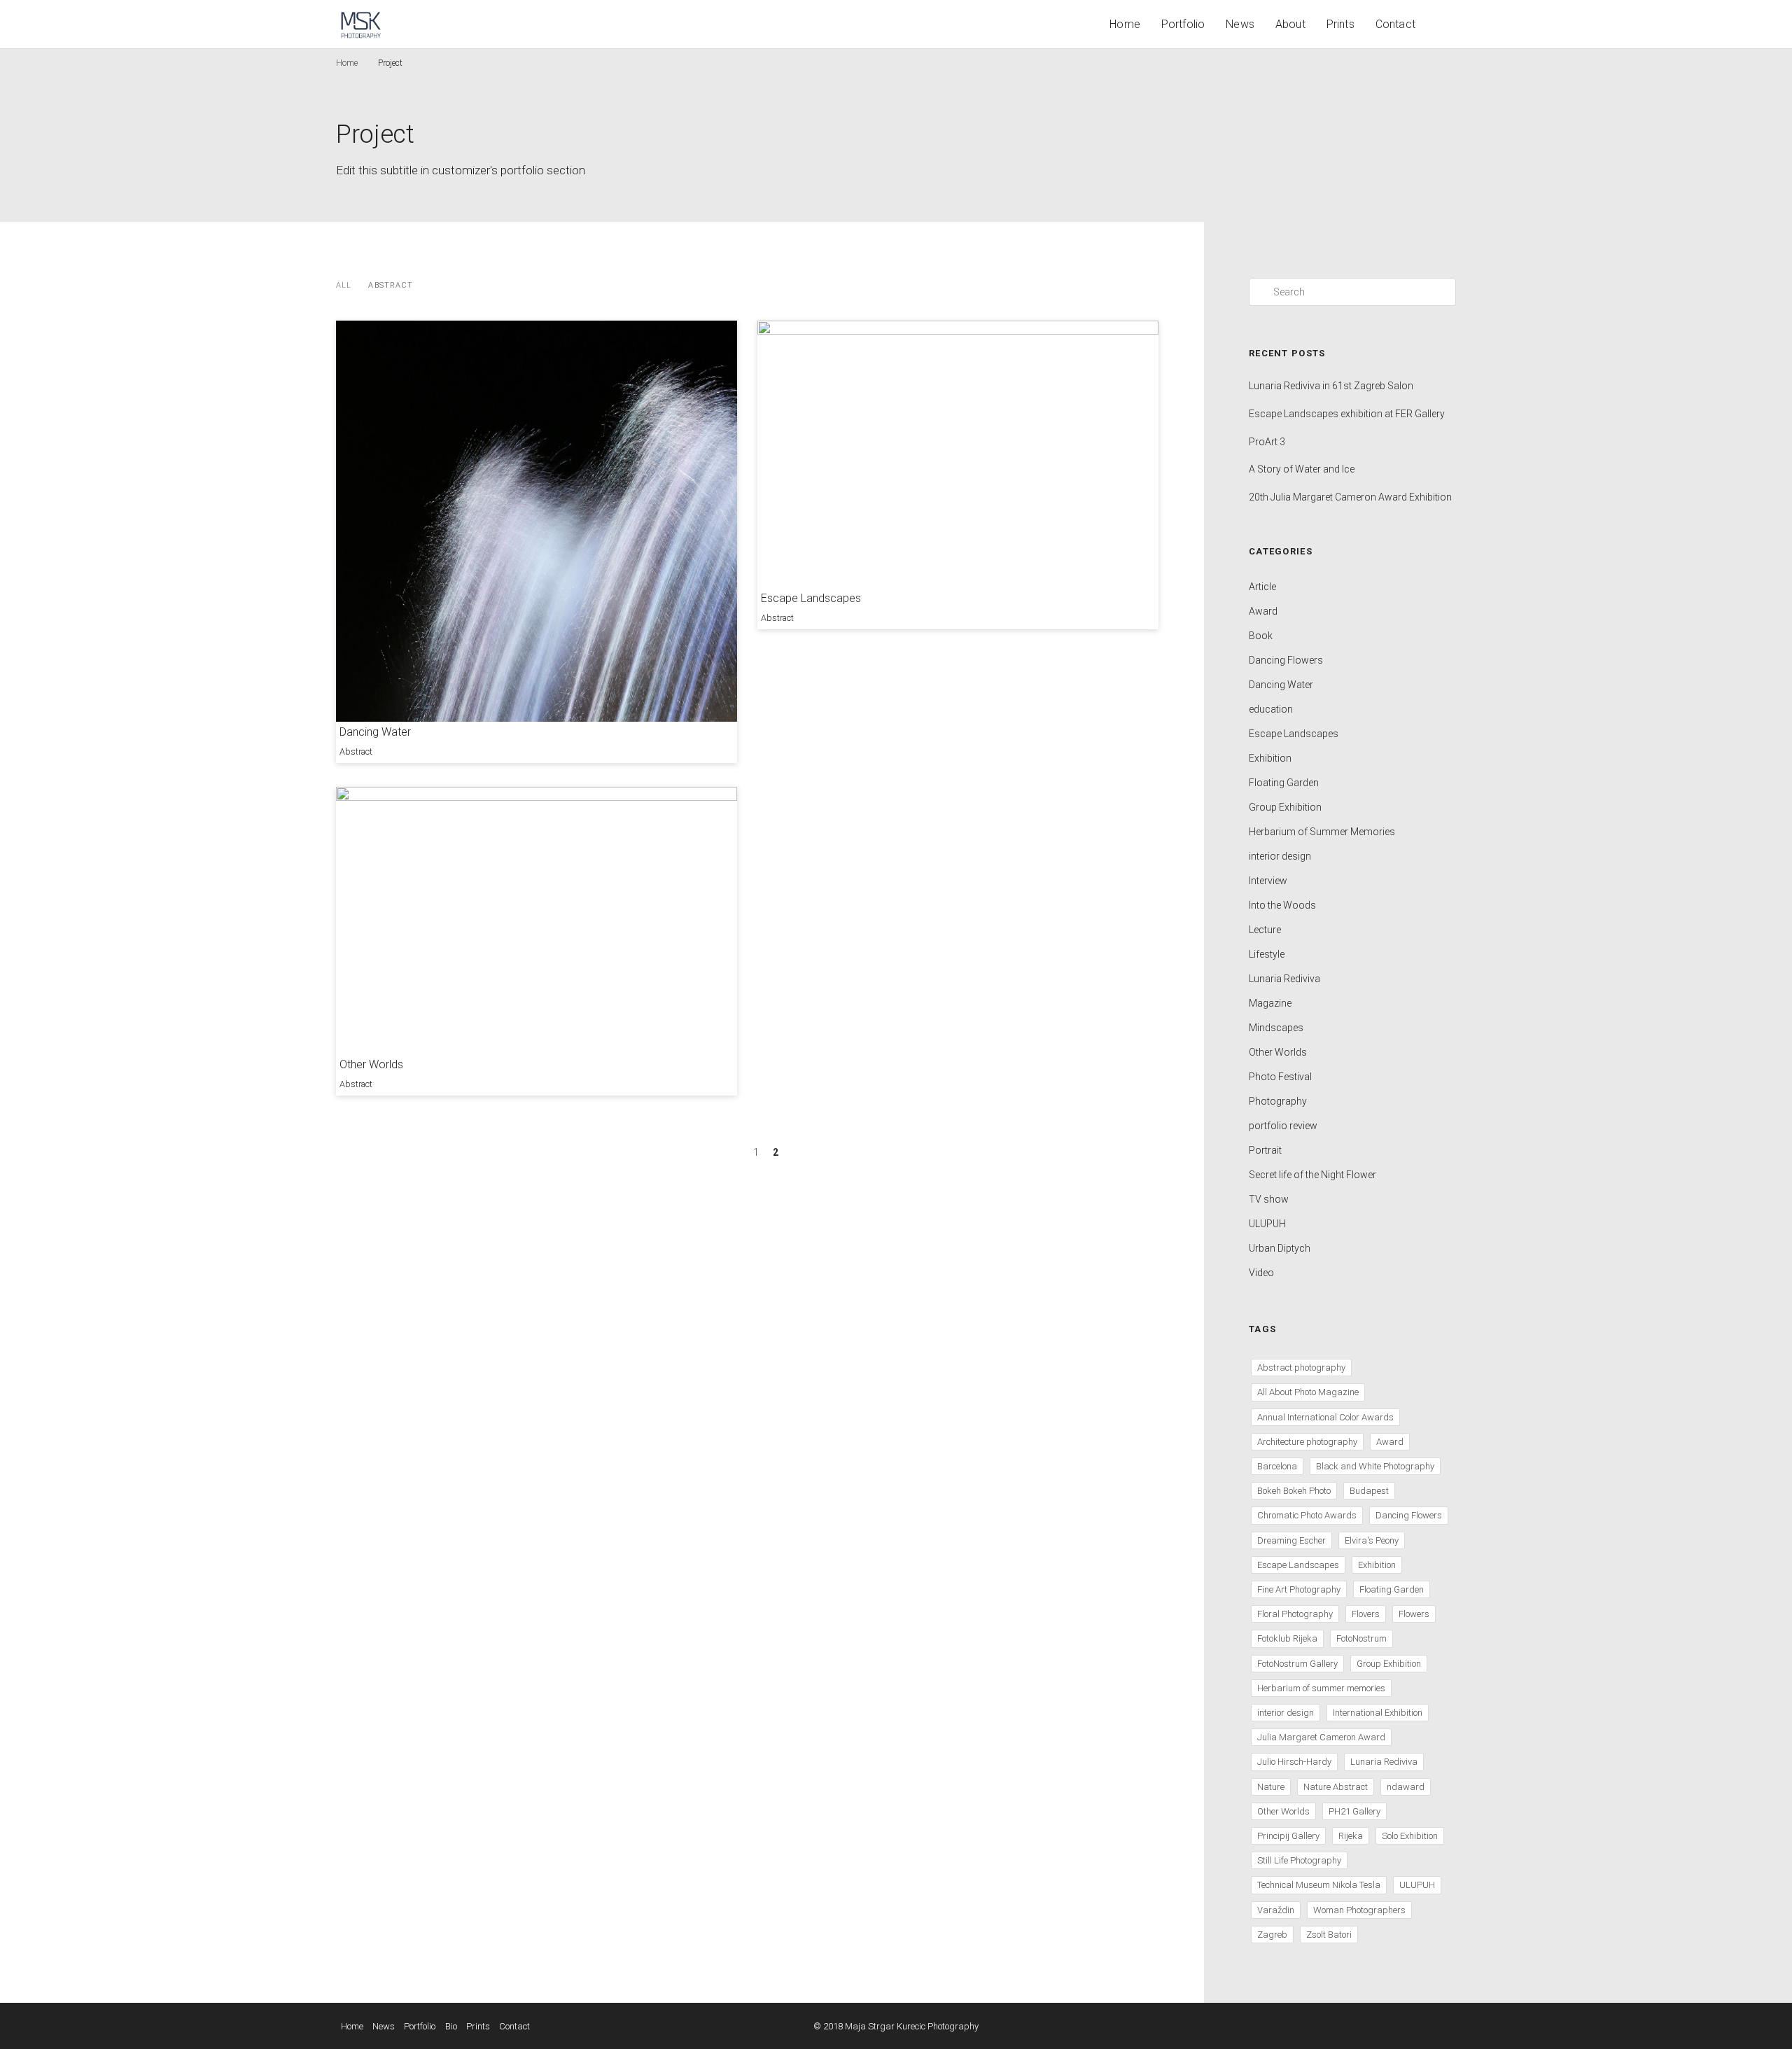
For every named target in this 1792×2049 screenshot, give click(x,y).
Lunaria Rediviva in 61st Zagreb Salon (1331, 386)
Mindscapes (1276, 1028)
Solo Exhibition (1410, 1836)
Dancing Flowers (1286, 660)
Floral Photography (1295, 1614)
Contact (1395, 24)
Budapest (1369, 1491)
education (1271, 709)
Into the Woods (1282, 905)
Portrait (1265, 1150)
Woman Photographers (1359, 1910)
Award (1263, 611)
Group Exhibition (1285, 807)
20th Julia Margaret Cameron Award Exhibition (1350, 497)
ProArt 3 (1267, 442)
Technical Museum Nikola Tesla (1319, 1885)
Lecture (1265, 930)
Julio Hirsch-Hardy (1294, 1762)
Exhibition (1270, 758)
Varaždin (1276, 1910)
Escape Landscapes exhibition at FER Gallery (1347, 414)
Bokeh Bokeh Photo (1294, 1491)
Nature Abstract (1336, 1787)
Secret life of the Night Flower (1312, 1175)
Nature (1271, 1787)
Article (1262, 587)
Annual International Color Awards (1325, 1417)
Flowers (1414, 1614)
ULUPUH (1267, 1224)
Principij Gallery (1288, 1836)
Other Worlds (371, 1064)
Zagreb (1272, 1935)
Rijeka (1351, 1836)
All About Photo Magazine (1308, 1392)
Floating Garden (1284, 783)
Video (1261, 1273)
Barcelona (1277, 1466)
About (1290, 24)
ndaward (1406, 1787)
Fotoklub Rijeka (1287, 1638)
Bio (451, 2026)
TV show (1269, 1199)
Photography (1278, 1101)
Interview (1268, 881)
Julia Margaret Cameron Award (1321, 1737)
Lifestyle (1267, 954)
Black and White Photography (1375, 1466)
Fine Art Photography (1299, 1589)
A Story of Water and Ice (1302, 469)
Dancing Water (375, 732)
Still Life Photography (1299, 1860)
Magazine (1270, 1003)
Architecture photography (1307, 1442)
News (1240, 24)
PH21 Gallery (1354, 1811)
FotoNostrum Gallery (1297, 1664)
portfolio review (1283, 1126)
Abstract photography (1301, 1368)
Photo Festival (1280, 1077)
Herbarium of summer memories (1321, 1688)
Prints (1340, 24)
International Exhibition (1378, 1713)
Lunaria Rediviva (1284, 979)
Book (1261, 636)
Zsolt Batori (1329, 1935)
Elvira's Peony (1372, 1540)
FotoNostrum (1361, 1638)
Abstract (391, 285)
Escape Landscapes (811, 598)
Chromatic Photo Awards (1307, 1515)
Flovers (1366, 1614)
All (344, 285)
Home (1125, 24)
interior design (1280, 856)
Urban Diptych (1280, 1248)
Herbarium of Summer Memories (1322, 832)
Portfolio (1183, 24)
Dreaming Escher (1291, 1540)
